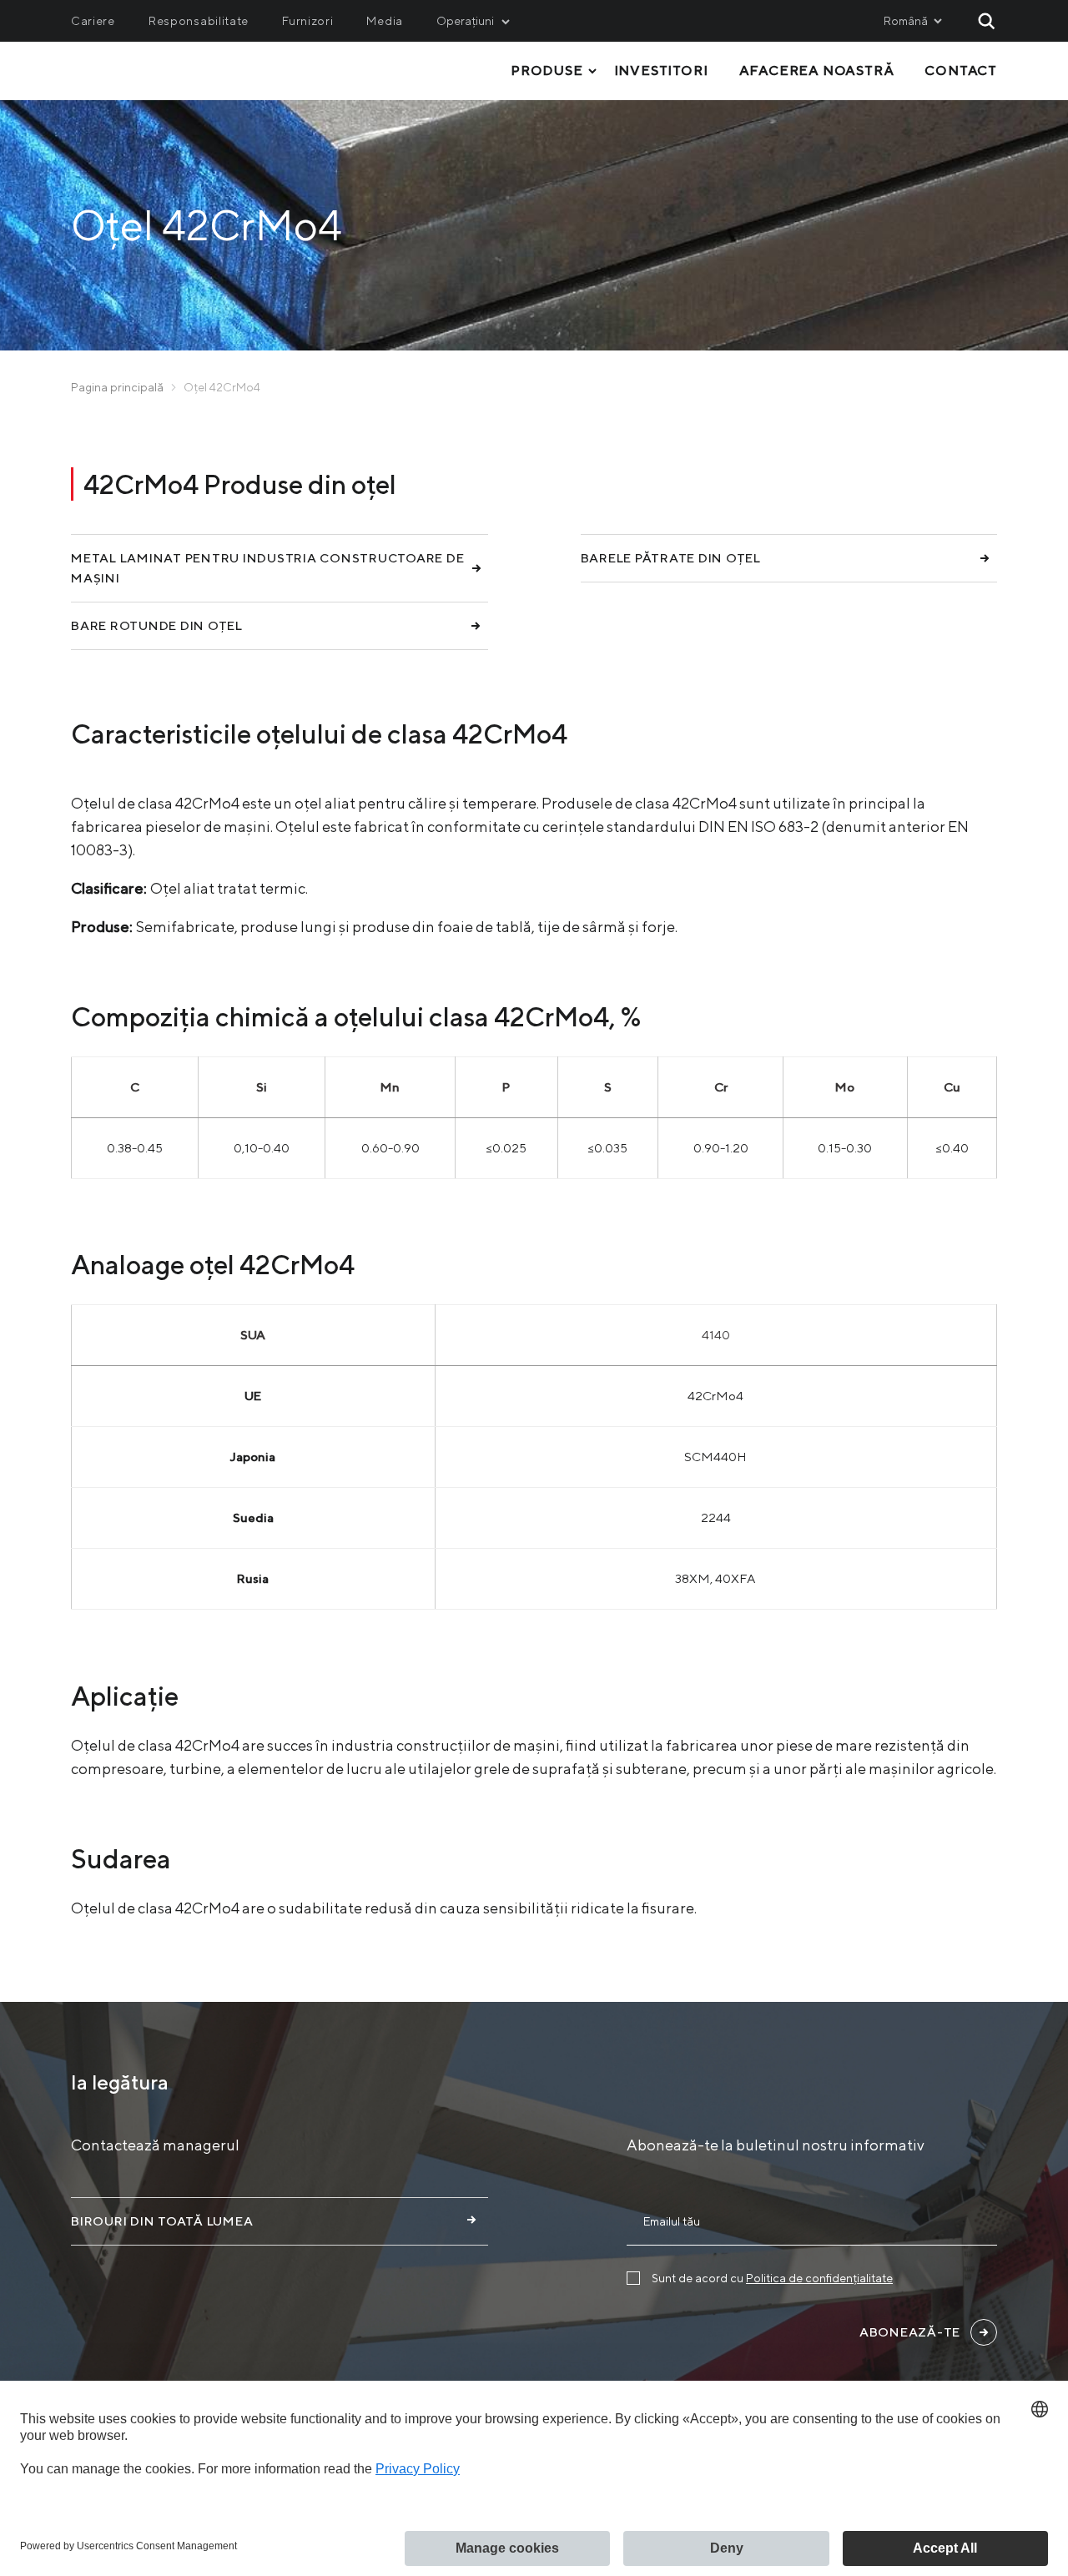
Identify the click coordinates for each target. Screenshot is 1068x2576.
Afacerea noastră (817, 71)
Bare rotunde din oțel (157, 625)
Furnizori (307, 21)
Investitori (661, 71)
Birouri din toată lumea (162, 2221)
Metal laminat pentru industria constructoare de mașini (267, 568)
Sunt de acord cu (772, 2278)
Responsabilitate (199, 21)
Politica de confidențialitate (819, 2278)
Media (385, 21)
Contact (961, 71)
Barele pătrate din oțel (671, 558)
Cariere (93, 21)
